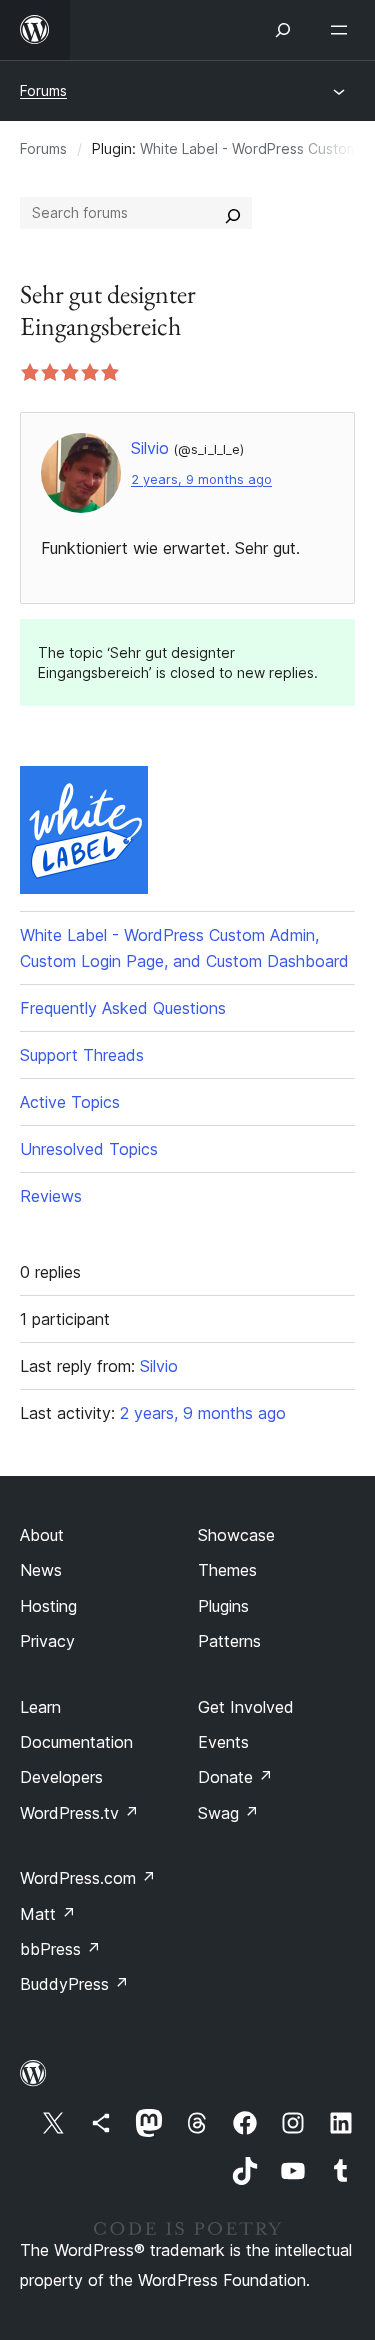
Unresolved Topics (89, 1149)
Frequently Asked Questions (123, 1008)
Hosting (48, 1606)
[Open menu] (343, 30)
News (41, 1570)
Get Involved (246, 1707)
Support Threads (82, 1055)
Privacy (47, 1641)
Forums (43, 90)
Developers (61, 1777)
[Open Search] (283, 30)
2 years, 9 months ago (201, 479)
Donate (235, 1777)
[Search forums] (233, 213)
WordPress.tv (79, 1813)
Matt (48, 1914)
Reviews (51, 1196)
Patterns (229, 1641)
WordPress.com (88, 1878)
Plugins (223, 1606)
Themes (227, 1570)
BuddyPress (74, 1984)
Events (223, 1742)
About (42, 1535)
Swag (228, 1813)
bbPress (60, 1949)
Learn (40, 1707)
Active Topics (70, 1102)
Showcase (236, 1535)
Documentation (76, 1742)
